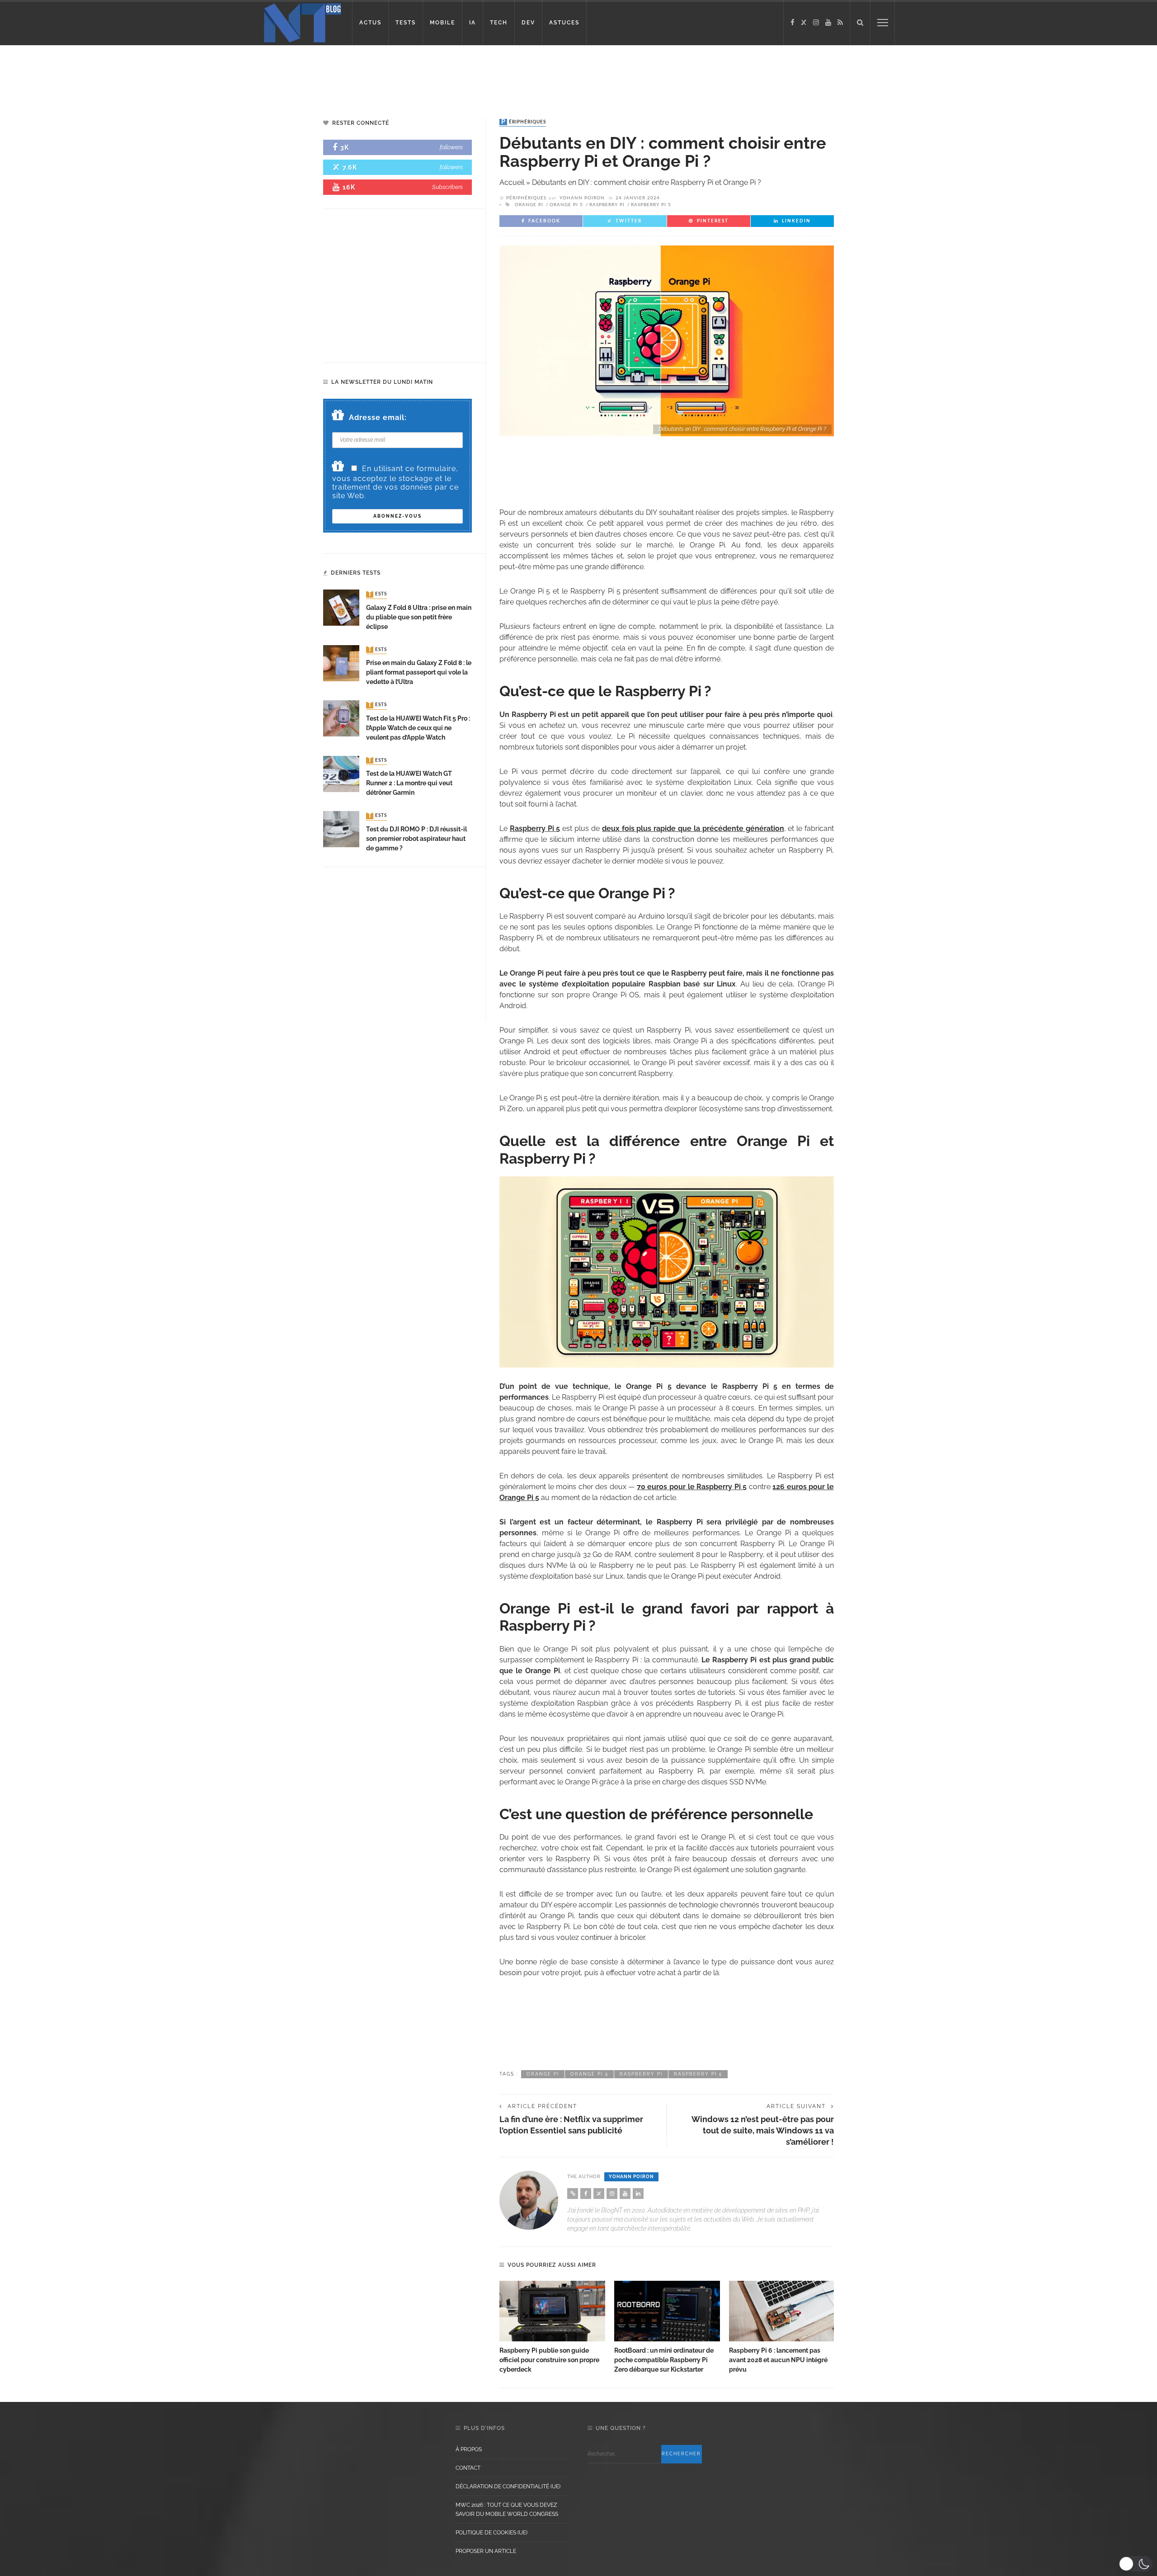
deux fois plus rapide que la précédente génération (693, 828)
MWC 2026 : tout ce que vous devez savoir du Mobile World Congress (507, 2510)
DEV (528, 23)
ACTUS (370, 23)
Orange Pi (529, 205)
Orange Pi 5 (566, 205)
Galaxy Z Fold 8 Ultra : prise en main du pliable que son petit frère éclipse (419, 617)
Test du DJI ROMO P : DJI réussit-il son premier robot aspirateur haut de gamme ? (416, 839)
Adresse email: (378, 418)
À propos (469, 2449)
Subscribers (447, 187)
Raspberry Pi (607, 205)
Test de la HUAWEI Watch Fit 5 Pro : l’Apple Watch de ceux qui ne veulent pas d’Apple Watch (418, 728)
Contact (468, 2468)
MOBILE (442, 23)
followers (451, 147)
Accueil (512, 182)
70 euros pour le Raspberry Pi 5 (692, 1487)
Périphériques (524, 122)
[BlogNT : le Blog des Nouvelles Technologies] (303, 22)
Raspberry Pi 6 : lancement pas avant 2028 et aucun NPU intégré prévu (778, 2360)
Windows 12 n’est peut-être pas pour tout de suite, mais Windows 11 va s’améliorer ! (763, 2130)
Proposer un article (486, 2551)
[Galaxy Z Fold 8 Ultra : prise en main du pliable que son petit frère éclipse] (341, 607)
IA (473, 23)
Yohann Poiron (582, 198)
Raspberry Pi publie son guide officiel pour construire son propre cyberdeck (549, 2360)
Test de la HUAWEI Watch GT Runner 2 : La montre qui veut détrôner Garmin (409, 783)
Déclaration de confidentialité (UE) (508, 2486)
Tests (377, 594)
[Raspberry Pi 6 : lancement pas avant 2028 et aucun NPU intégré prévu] (782, 2311)
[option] (552, 2328)
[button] (1136, 2564)
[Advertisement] (174, 75)
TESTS (406, 23)
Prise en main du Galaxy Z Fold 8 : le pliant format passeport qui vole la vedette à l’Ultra (419, 672)
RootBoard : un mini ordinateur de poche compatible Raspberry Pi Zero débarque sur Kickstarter (664, 2360)
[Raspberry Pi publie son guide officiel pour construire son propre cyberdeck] (552, 2311)
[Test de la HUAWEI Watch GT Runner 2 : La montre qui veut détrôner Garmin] (341, 773)
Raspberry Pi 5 (651, 205)
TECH (499, 23)
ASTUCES (564, 23)
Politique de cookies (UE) (491, 2533)
